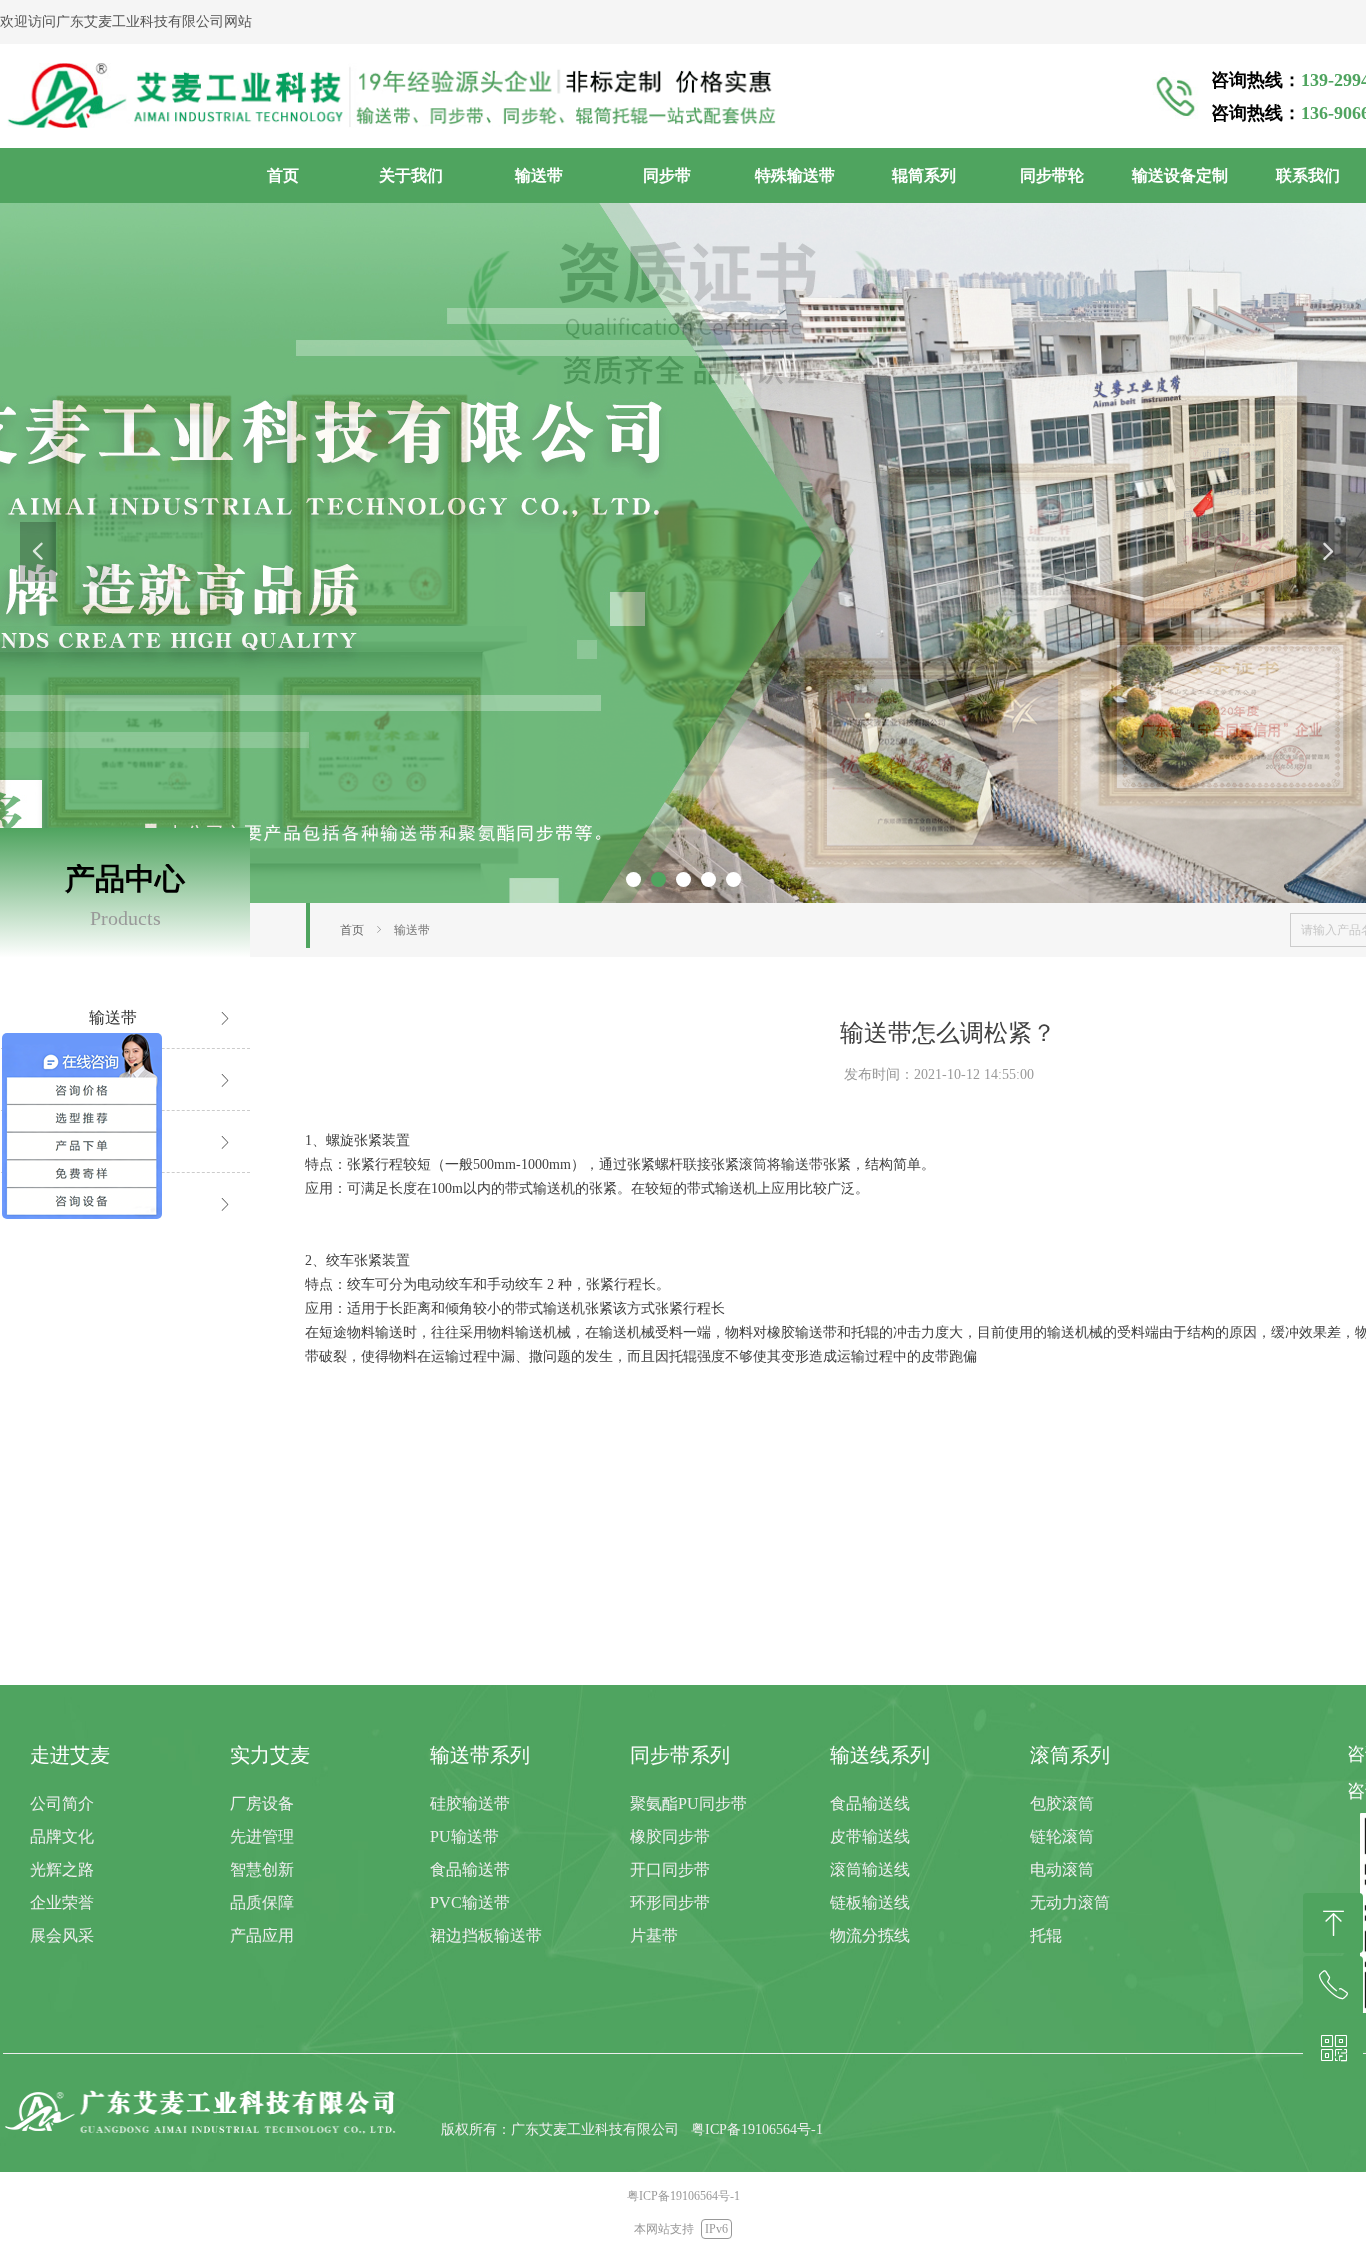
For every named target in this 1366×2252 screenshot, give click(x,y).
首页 (352, 930)
